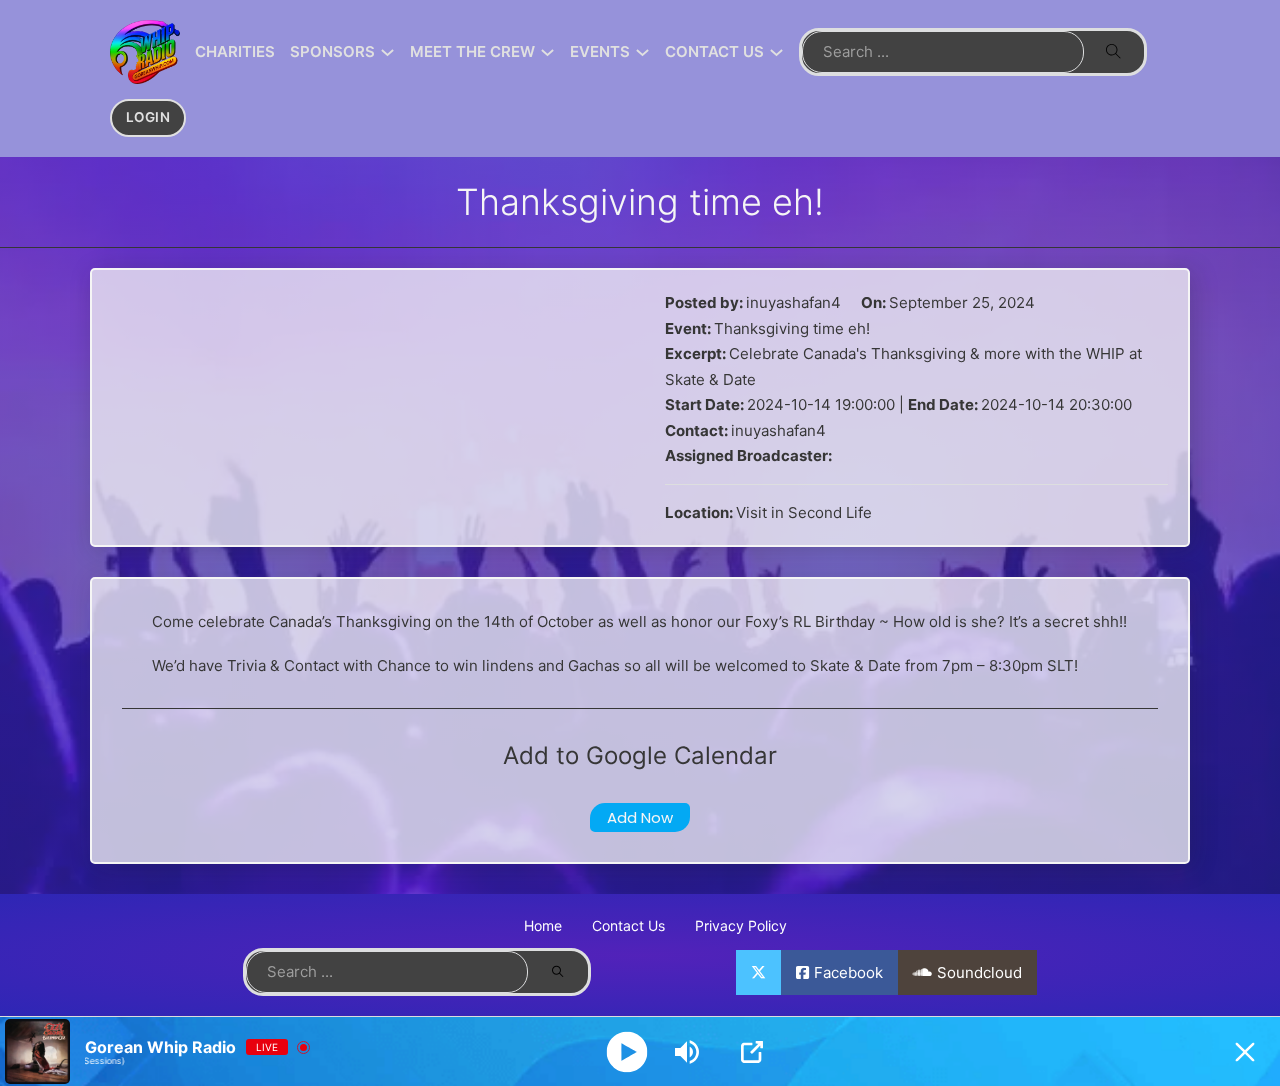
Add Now (640, 817)
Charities (235, 51)
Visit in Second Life (804, 512)
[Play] (627, 1051)
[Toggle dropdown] (387, 52)
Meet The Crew (472, 51)
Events (600, 51)
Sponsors (332, 51)
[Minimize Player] (1245, 1052)
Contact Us (628, 925)
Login (148, 117)
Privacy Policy (741, 925)
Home (543, 925)
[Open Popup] (752, 1052)
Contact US (714, 51)
